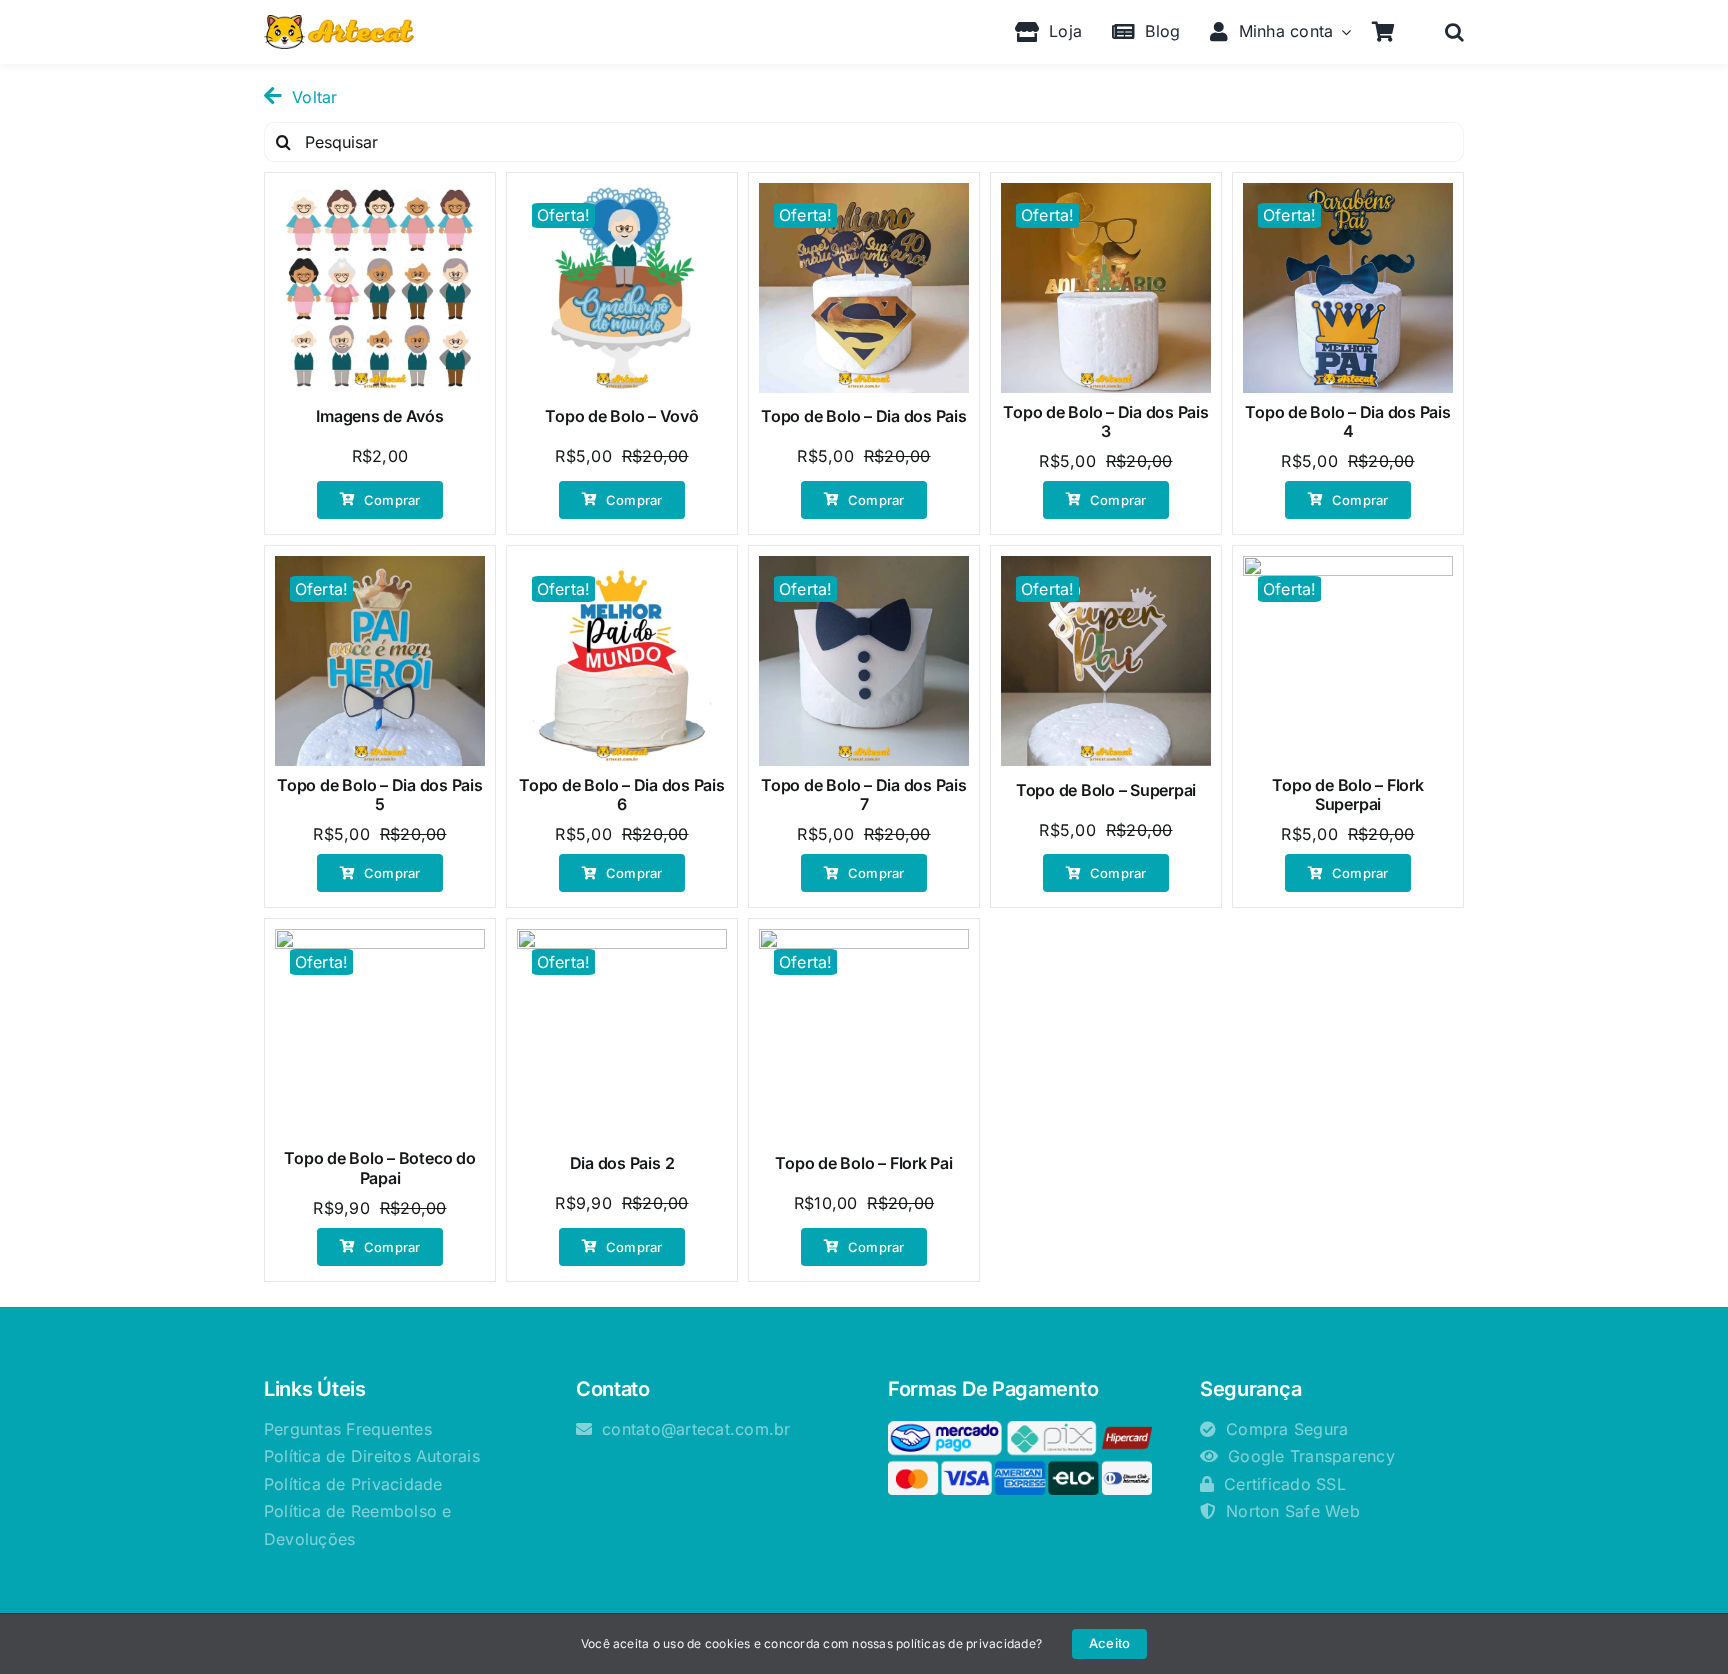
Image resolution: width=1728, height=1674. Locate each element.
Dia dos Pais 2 (622, 1163)
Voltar (314, 97)
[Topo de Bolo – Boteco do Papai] (380, 1034)
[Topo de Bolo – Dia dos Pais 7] (864, 661)
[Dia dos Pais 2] (622, 1034)
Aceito (1109, 1643)
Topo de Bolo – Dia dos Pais (864, 416)
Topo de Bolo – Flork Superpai (1347, 794)
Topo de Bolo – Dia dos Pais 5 (380, 794)
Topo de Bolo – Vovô (621, 416)
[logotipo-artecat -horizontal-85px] (339, 23)
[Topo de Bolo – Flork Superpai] (1348, 661)
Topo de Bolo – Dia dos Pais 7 (864, 794)
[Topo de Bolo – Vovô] (622, 288)
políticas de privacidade (966, 1643)
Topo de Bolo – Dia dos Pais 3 (1106, 421)
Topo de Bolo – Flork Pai (863, 1163)
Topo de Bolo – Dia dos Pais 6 (622, 794)
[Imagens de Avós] (380, 288)
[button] (1454, 32)
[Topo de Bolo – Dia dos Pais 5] (380, 661)
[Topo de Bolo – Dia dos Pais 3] (1106, 288)
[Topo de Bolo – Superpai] (1106, 661)
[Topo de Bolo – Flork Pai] (864, 1034)
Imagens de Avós (379, 416)
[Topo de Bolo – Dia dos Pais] (864, 288)
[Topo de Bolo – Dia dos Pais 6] (622, 661)
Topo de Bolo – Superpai (1106, 790)
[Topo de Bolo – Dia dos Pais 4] (1348, 288)
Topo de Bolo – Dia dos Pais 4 (1348, 421)
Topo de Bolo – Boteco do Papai (379, 1167)
